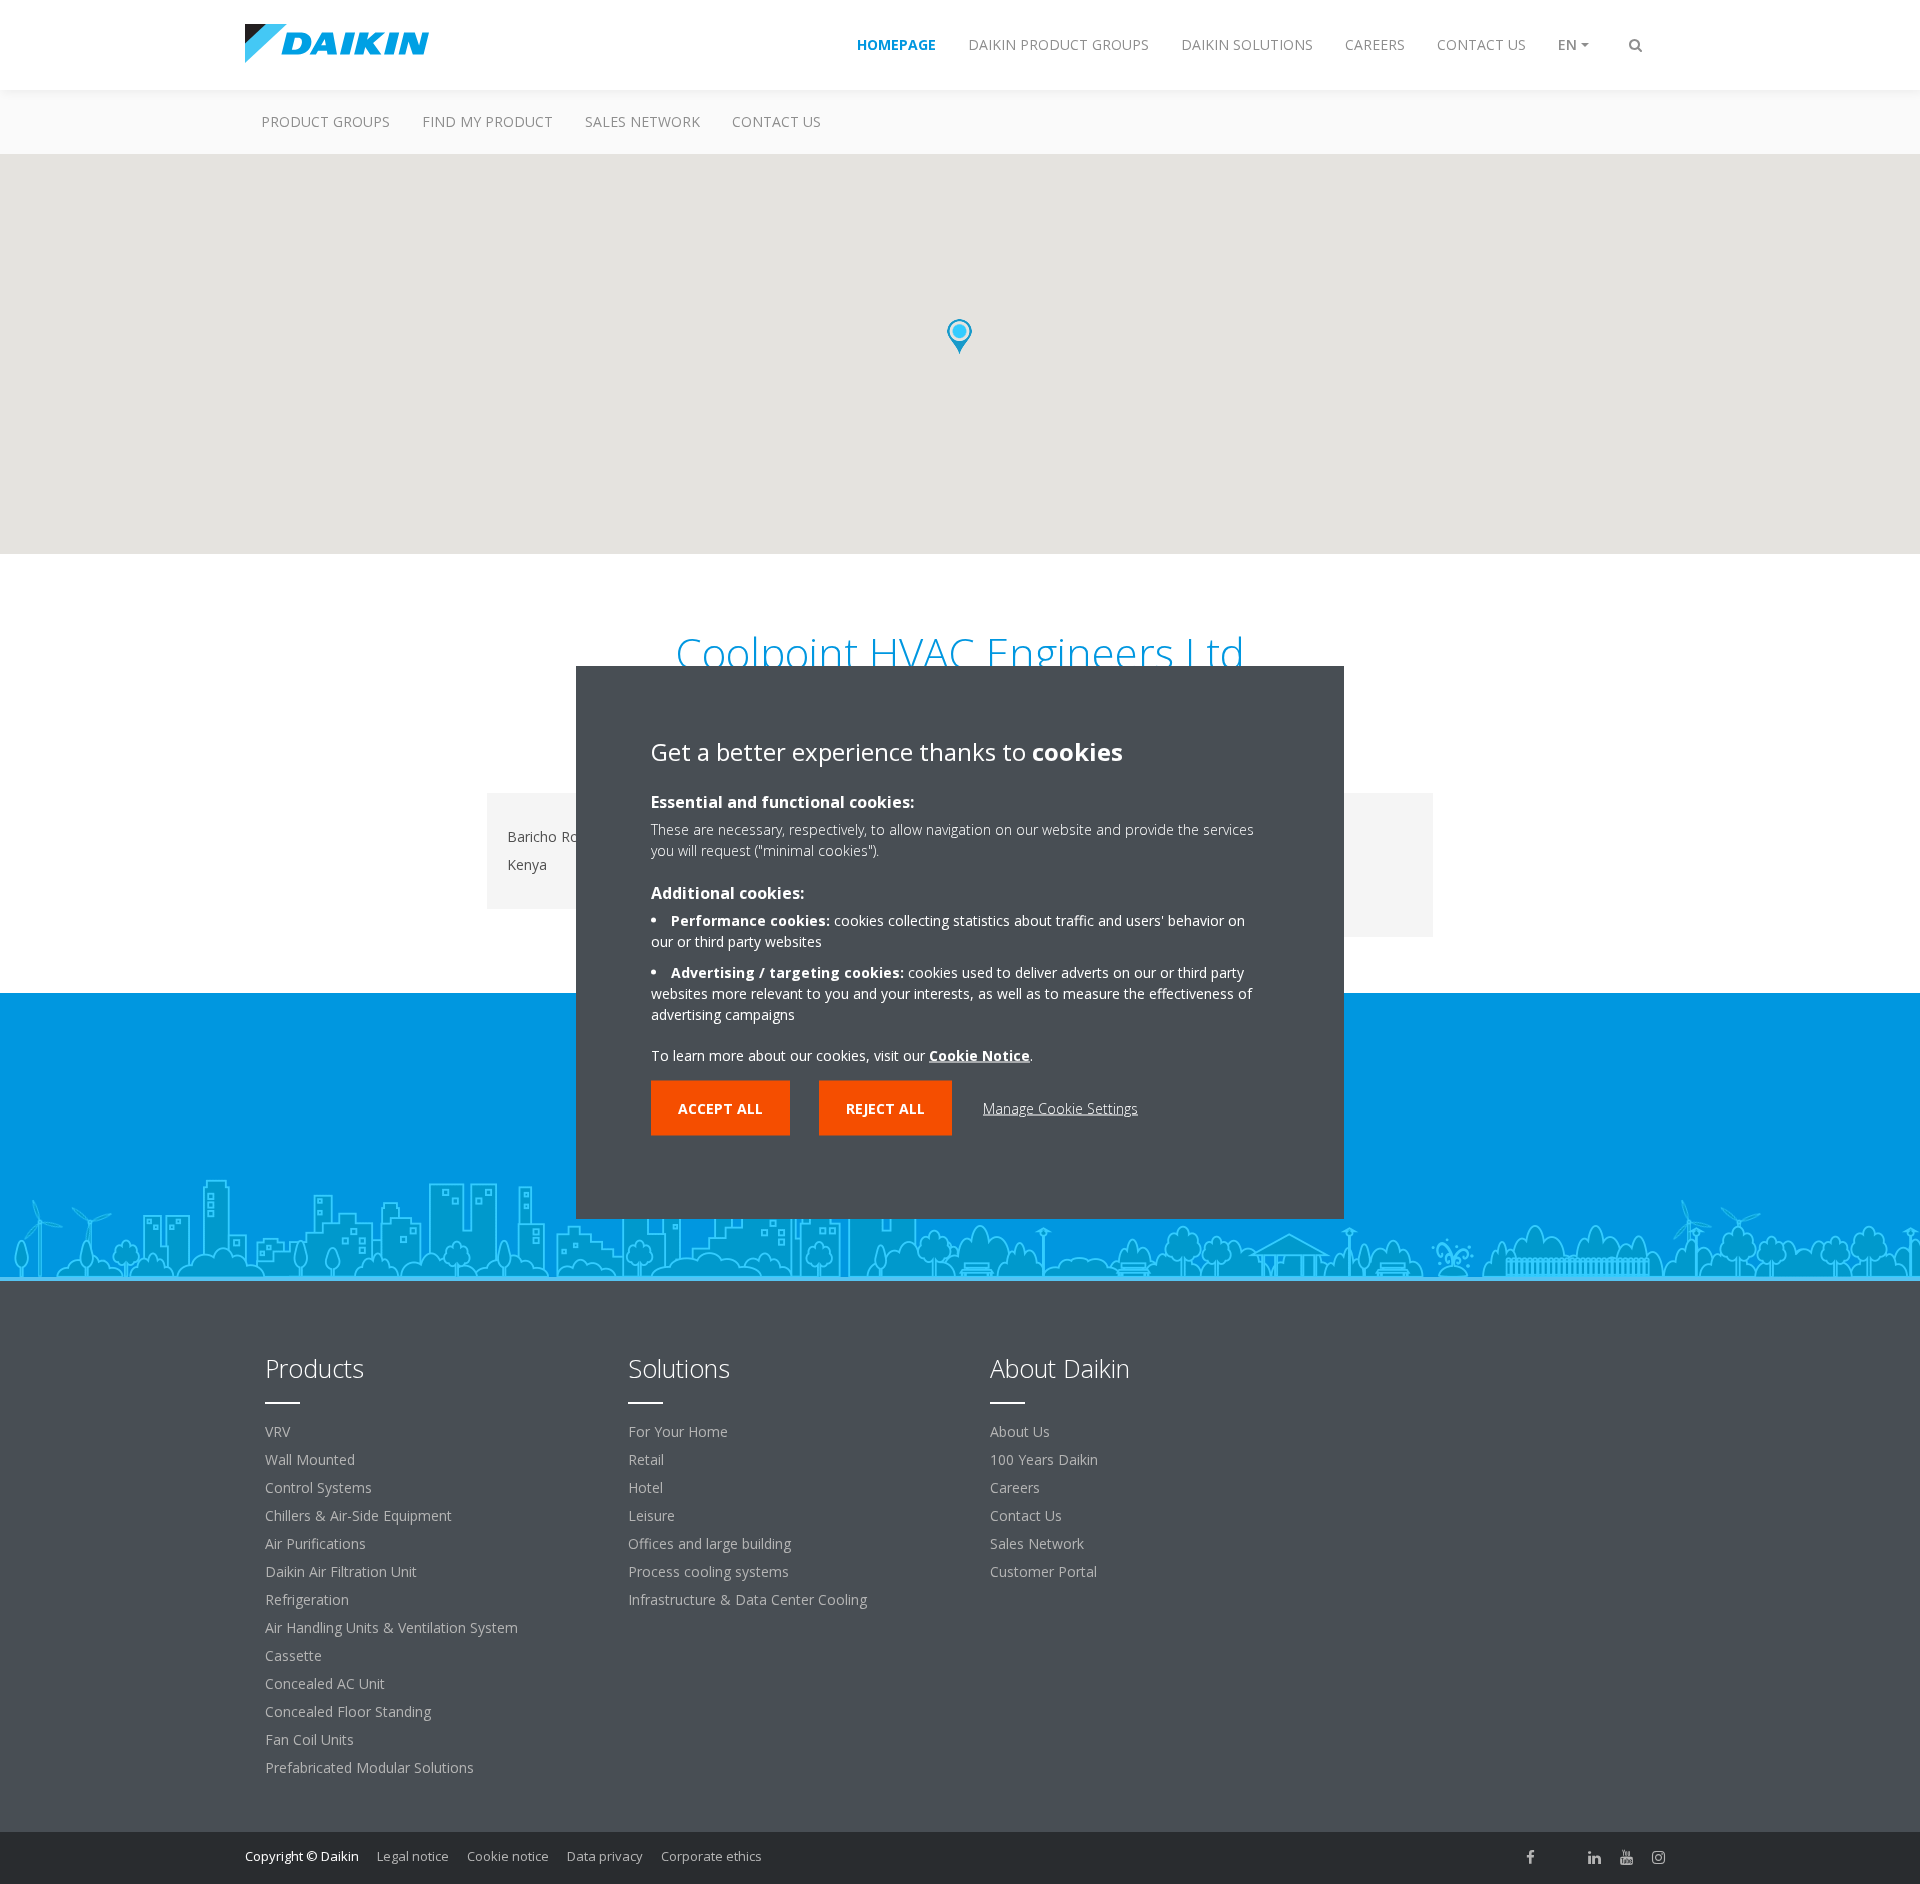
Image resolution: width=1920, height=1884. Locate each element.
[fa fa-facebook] (1531, 1858)
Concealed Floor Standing (348, 1711)
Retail (646, 1459)
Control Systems (318, 1487)
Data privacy (605, 1856)
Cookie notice (508, 1856)
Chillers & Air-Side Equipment (358, 1515)
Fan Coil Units (309, 1739)
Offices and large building (709, 1543)
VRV (277, 1431)
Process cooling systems (708, 1571)
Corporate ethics (711, 1856)
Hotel (645, 1487)
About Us (1020, 1431)
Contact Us (1026, 1515)
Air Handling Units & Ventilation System (391, 1627)
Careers (1015, 1487)
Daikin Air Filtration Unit (341, 1571)
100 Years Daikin (1044, 1459)
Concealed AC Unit (325, 1683)
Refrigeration (307, 1599)
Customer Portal (1043, 1571)
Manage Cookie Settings (1060, 1108)
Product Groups (325, 121)
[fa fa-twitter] (1563, 1858)
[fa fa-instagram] (1659, 1858)
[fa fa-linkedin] (1595, 1858)
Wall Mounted (310, 1459)
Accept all (720, 1108)
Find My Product (487, 121)
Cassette (293, 1655)
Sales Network (642, 121)
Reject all (885, 1108)
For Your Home (678, 1431)
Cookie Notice (979, 1055)
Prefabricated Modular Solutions (369, 1767)
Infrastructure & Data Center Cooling (747, 1599)
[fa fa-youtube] (1627, 1858)
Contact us (776, 121)
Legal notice (413, 1856)
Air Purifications (315, 1543)
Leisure (651, 1515)
